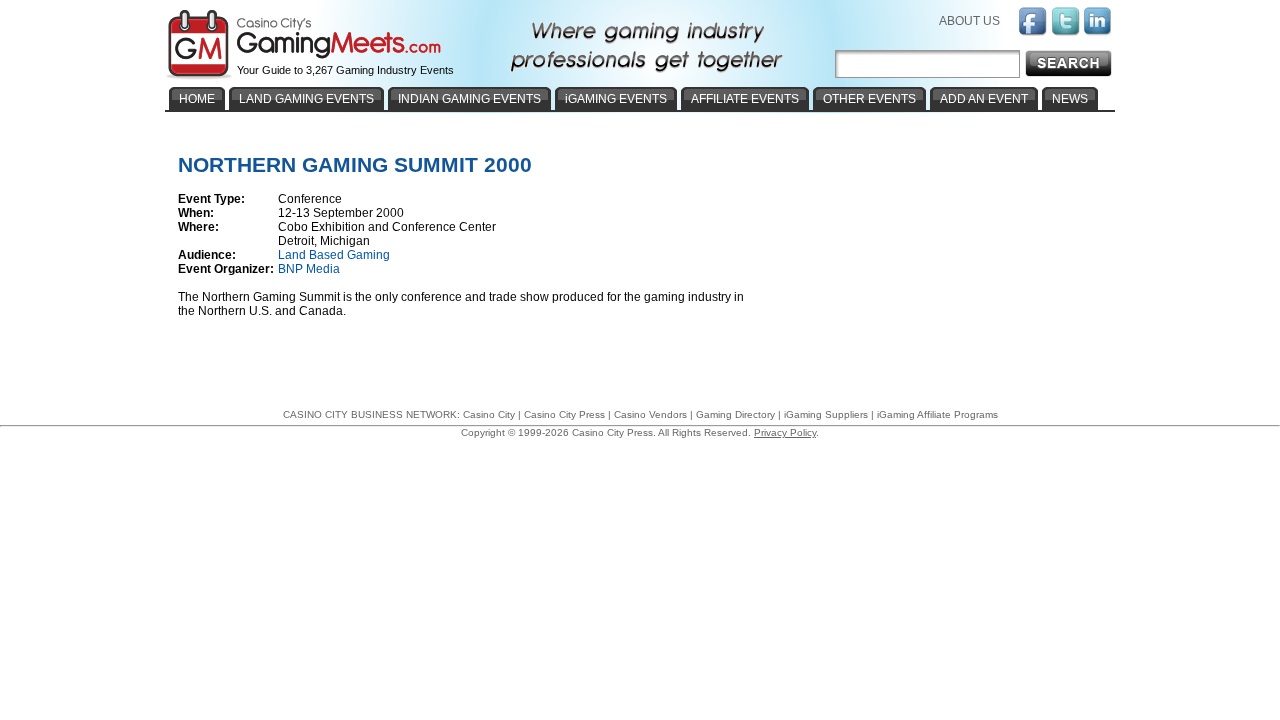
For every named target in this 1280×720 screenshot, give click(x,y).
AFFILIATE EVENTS (745, 99)
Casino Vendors (650, 414)
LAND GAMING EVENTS (306, 99)
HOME (197, 99)
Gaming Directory (735, 414)
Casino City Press (564, 414)
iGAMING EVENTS (616, 99)
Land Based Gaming (334, 255)
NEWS (1070, 99)
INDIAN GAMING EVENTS (469, 99)
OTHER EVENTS (869, 99)
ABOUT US (969, 21)
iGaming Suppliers (826, 414)
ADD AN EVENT (984, 99)
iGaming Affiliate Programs (937, 414)
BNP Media (309, 269)
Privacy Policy (785, 432)
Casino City (489, 414)
